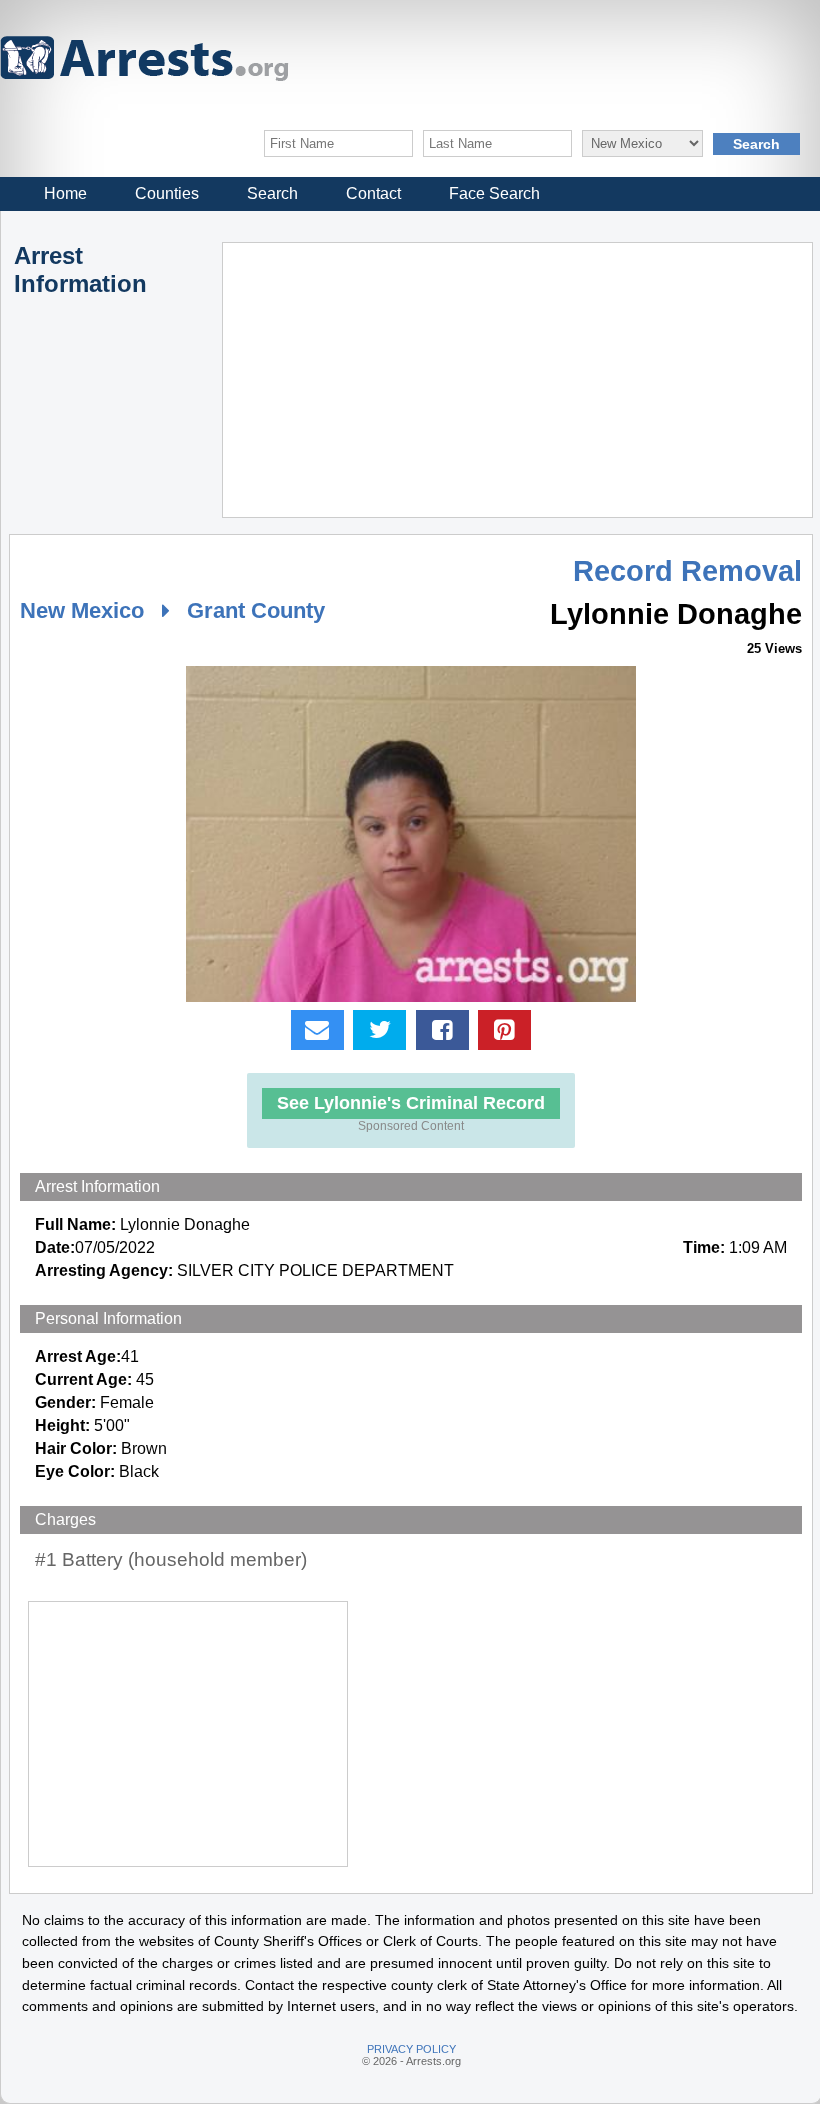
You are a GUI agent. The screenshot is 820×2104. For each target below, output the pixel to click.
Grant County (256, 610)
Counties (167, 193)
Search (272, 193)
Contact (373, 193)
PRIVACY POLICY (411, 2049)
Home (65, 193)
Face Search (494, 193)
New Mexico (82, 610)
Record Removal (687, 571)
